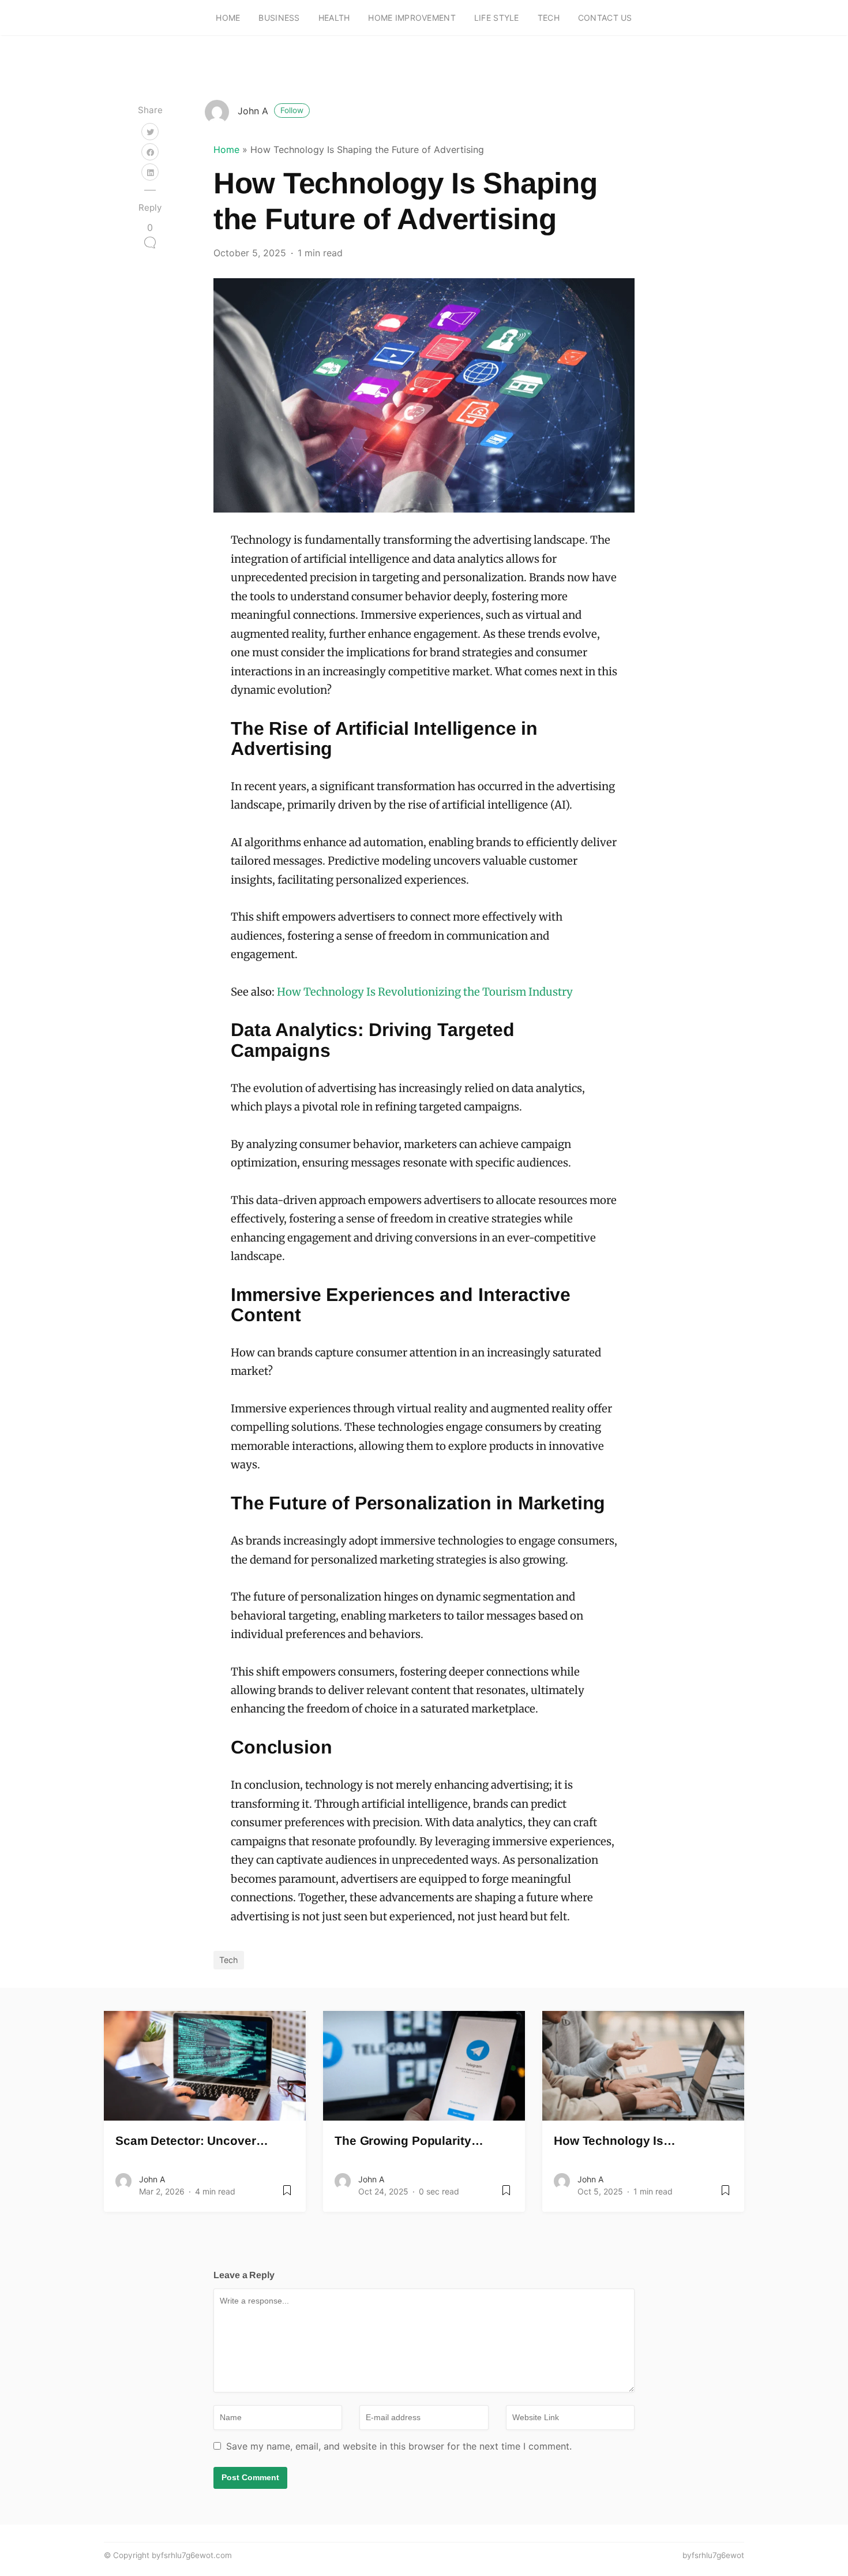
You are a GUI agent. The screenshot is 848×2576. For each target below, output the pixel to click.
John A (271, 111)
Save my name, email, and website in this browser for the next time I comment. (399, 2446)
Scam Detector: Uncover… (192, 2141)
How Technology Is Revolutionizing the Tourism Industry (425, 992)
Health (334, 18)
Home (228, 18)
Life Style (497, 18)
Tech (549, 18)
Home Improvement (412, 18)
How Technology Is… (615, 2141)
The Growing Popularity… (409, 2141)
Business (279, 18)
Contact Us (605, 18)
